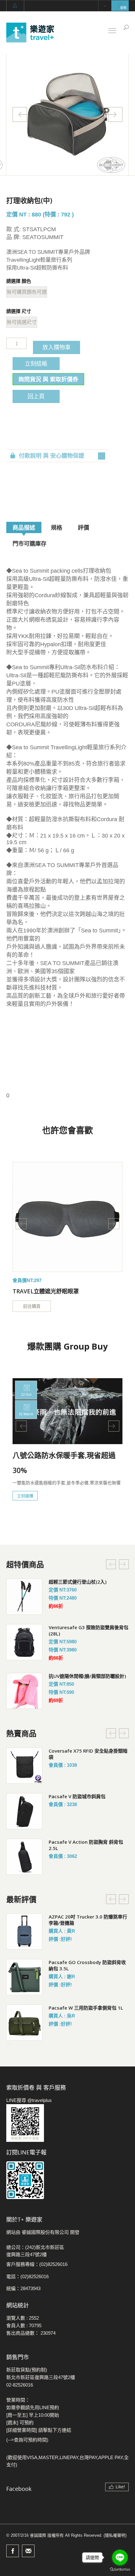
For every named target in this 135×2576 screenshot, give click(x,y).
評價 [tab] (84, 527)
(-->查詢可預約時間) (27, 2440)
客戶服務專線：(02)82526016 (37, 2264)
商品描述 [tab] (24, 527)
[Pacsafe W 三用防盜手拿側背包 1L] (24, 2023)
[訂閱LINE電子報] (67, 2180)
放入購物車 (57, 347)
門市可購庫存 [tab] (30, 543)
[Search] (126, 27)
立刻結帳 (36, 363)
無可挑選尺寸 (22, 322)
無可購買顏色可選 (27, 292)
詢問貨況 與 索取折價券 (48, 379)
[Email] (28, 2551)
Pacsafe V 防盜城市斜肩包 (77, 1796)
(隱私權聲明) (115, 2535)
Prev (20, 115)
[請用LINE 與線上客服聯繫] (67, 2123)
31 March (26, 1414)
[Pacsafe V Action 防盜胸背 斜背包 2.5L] (24, 1857)
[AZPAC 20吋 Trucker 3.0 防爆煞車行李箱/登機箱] (24, 1932)
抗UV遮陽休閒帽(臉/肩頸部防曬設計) (87, 1676)
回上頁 (36, 396)
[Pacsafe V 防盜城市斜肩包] (24, 1811)
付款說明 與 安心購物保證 (51, 456)
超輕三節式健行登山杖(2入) (78, 1582)
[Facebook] (13, 2551)
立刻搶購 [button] (25, 1496)
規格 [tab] (57, 527)
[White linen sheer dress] (67, 1217)
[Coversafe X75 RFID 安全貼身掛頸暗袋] (24, 1766)
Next (115, 115)
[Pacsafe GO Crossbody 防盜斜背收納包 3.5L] (24, 1977)
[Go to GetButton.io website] (120, 2570)
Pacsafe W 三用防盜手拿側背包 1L (86, 2008)
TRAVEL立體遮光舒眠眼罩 (46, 1291)
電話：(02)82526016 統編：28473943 (27, 2282)
